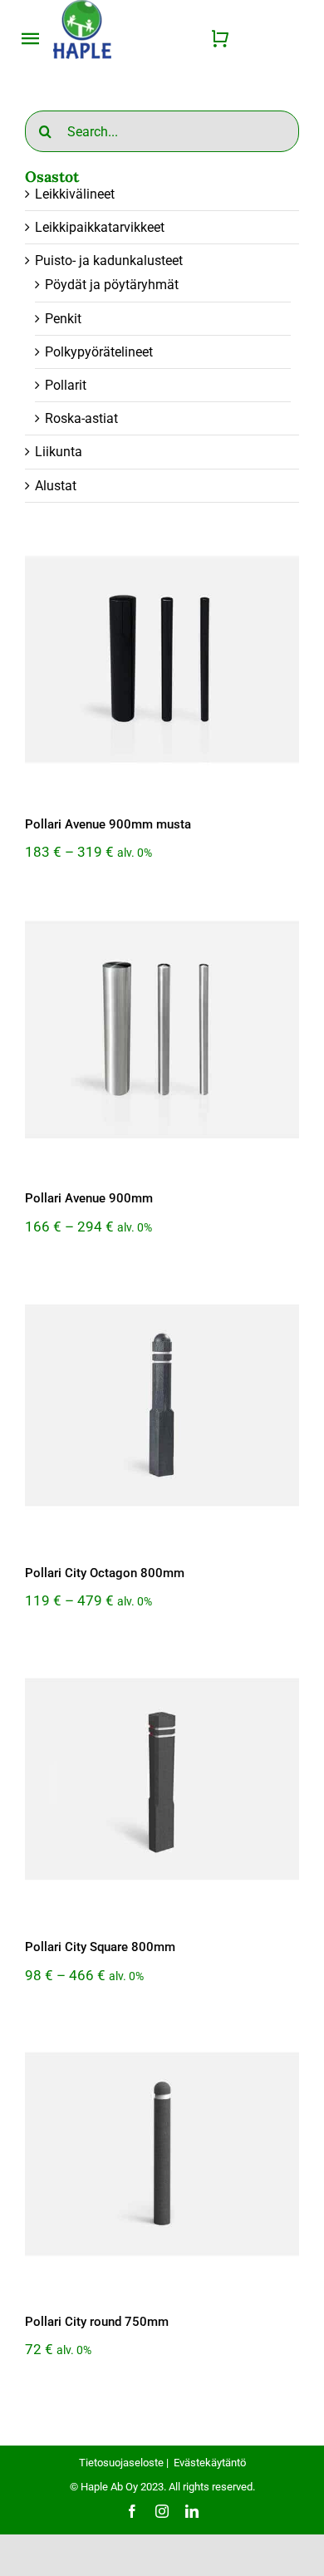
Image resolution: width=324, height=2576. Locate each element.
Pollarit (66, 385)
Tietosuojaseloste (121, 2463)
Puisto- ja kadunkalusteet (109, 261)
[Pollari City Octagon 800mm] (162, 1405)
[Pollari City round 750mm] (162, 2154)
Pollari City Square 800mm (100, 1947)
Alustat (56, 486)
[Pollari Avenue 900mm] (162, 1030)
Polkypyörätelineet (99, 352)
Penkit (63, 319)
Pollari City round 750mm (97, 2322)
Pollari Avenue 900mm (89, 1198)
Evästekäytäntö (210, 2463)
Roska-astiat (81, 418)
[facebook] (132, 2511)
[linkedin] (192, 2511)
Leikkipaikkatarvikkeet (100, 227)
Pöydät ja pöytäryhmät (112, 285)
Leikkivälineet (75, 194)
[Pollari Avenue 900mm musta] (162, 656)
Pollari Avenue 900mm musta (108, 824)
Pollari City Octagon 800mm (105, 1573)
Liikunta (59, 452)
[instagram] (162, 2511)
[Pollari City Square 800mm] (162, 1779)
